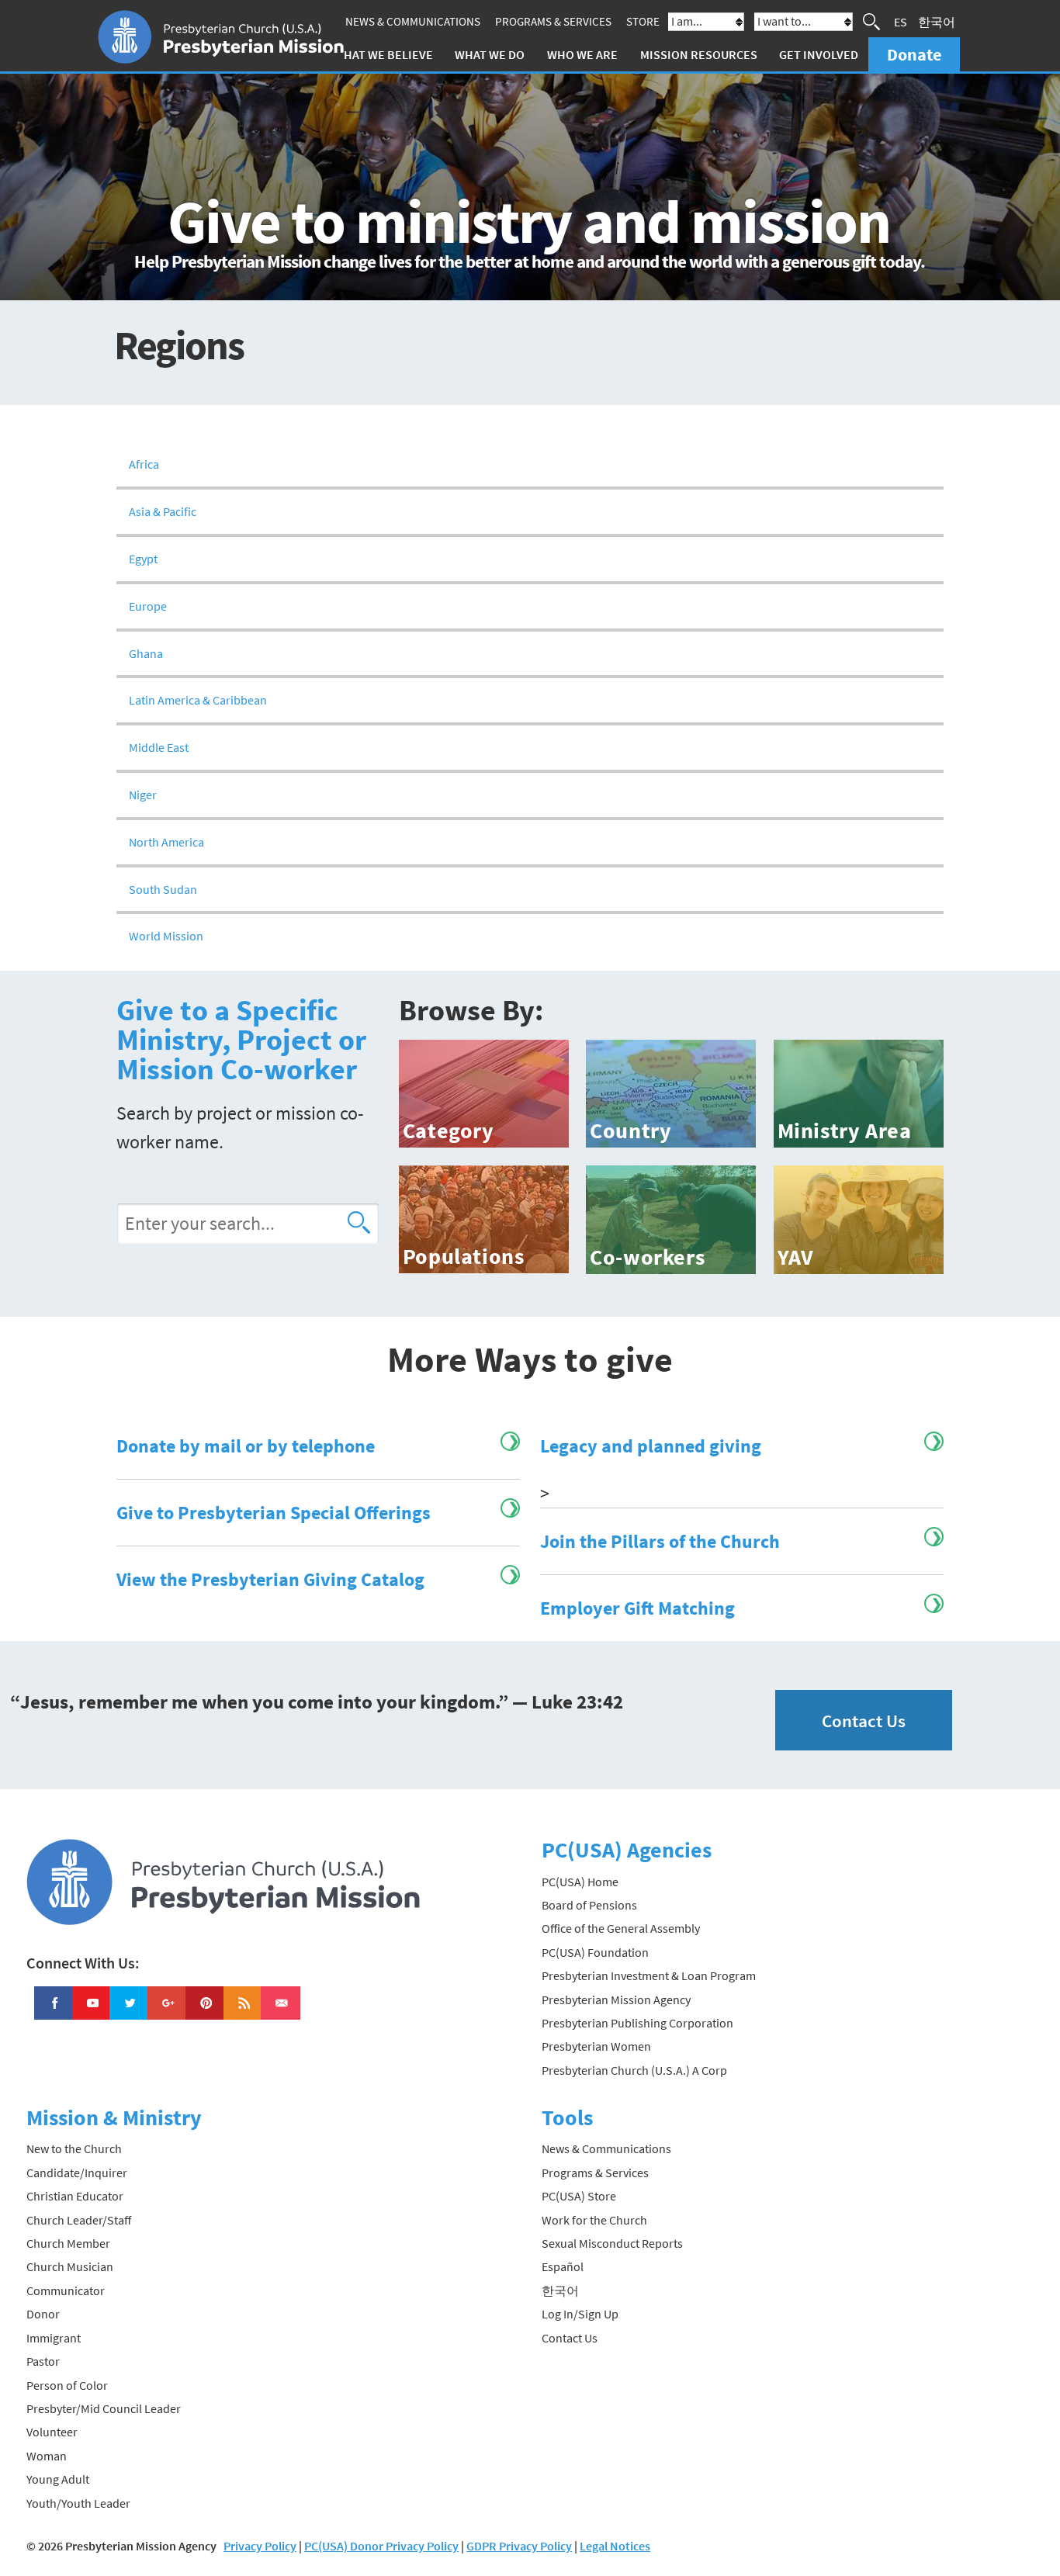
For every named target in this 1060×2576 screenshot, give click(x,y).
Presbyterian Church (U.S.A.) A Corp (634, 2070)
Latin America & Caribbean (198, 700)
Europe (148, 606)
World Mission (166, 936)
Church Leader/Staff (79, 2220)
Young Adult (58, 2479)
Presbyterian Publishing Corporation (637, 2023)
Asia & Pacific (163, 511)
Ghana (146, 653)
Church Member (68, 2243)
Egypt (143, 559)
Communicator (66, 2290)
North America (166, 842)
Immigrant (54, 2338)
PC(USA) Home (580, 1882)
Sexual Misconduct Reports (612, 2243)
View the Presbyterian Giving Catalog (270, 1579)
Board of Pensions (589, 1905)
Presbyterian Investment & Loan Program (649, 1975)
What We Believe (383, 54)
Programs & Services (553, 21)
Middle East (159, 747)
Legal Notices (615, 2546)
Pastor (43, 2361)
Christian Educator (75, 2196)
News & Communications (413, 21)
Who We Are (582, 54)
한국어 (937, 22)
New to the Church (74, 2148)
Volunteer (52, 2432)
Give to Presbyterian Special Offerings (274, 1513)
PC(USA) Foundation (595, 1952)
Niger (143, 795)
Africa (144, 464)
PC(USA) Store (579, 2196)
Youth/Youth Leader (78, 2503)
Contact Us (864, 1721)
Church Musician (70, 2266)
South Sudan (163, 889)
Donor (43, 2314)
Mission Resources (699, 54)
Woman (47, 2456)
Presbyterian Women (596, 2046)
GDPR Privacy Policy (519, 2546)
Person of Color (67, 2385)
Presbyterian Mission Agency (616, 2000)
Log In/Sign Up (580, 2314)
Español (563, 2266)
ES (901, 22)
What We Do (490, 54)
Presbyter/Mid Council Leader (104, 2408)
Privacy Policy (260, 2546)
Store (643, 21)
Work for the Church (594, 2220)
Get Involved (819, 54)
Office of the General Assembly (621, 1928)
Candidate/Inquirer (77, 2173)
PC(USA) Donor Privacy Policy (381, 2546)
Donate (914, 54)
